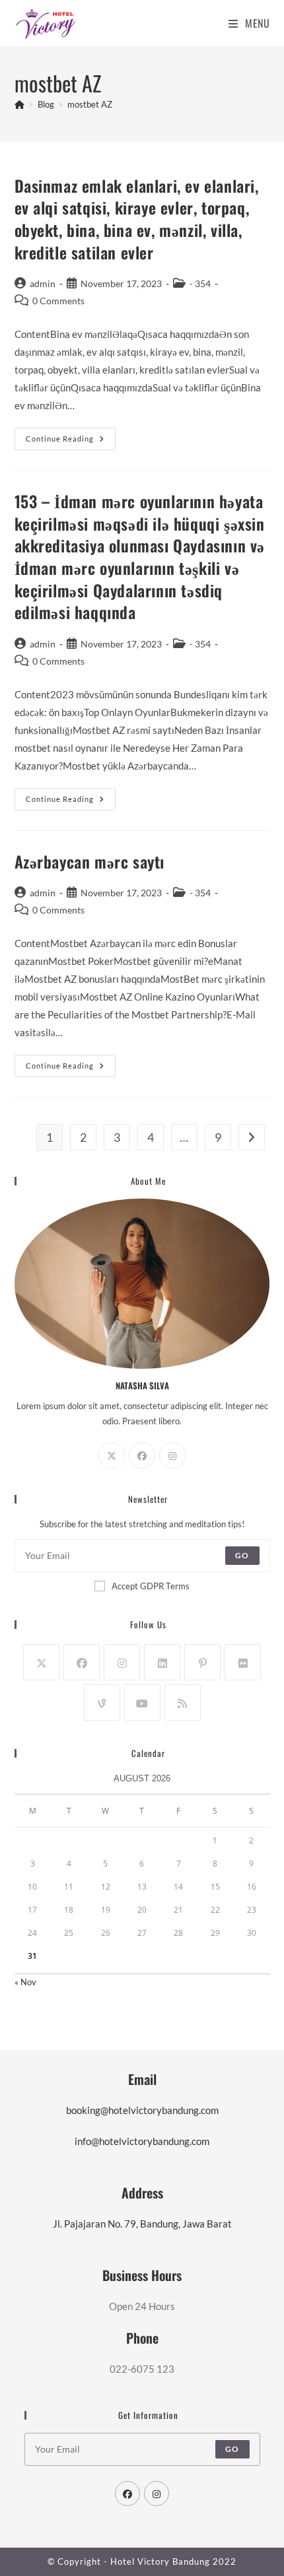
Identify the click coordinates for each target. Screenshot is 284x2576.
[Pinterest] (202, 1662)
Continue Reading (71, 442)
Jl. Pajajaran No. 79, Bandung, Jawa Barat (142, 2224)
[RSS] (183, 1702)
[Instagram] (172, 1455)
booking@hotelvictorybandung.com (142, 2110)
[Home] (19, 104)
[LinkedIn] (162, 1662)
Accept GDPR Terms (151, 1586)
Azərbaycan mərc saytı (90, 861)
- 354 (200, 283)
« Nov (25, 1982)
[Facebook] (142, 1455)
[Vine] (102, 1702)
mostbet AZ (90, 104)
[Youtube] (142, 1702)
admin (43, 283)
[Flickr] (243, 1662)
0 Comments (58, 301)
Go (242, 1555)
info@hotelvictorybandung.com (142, 2141)
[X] (112, 1455)
